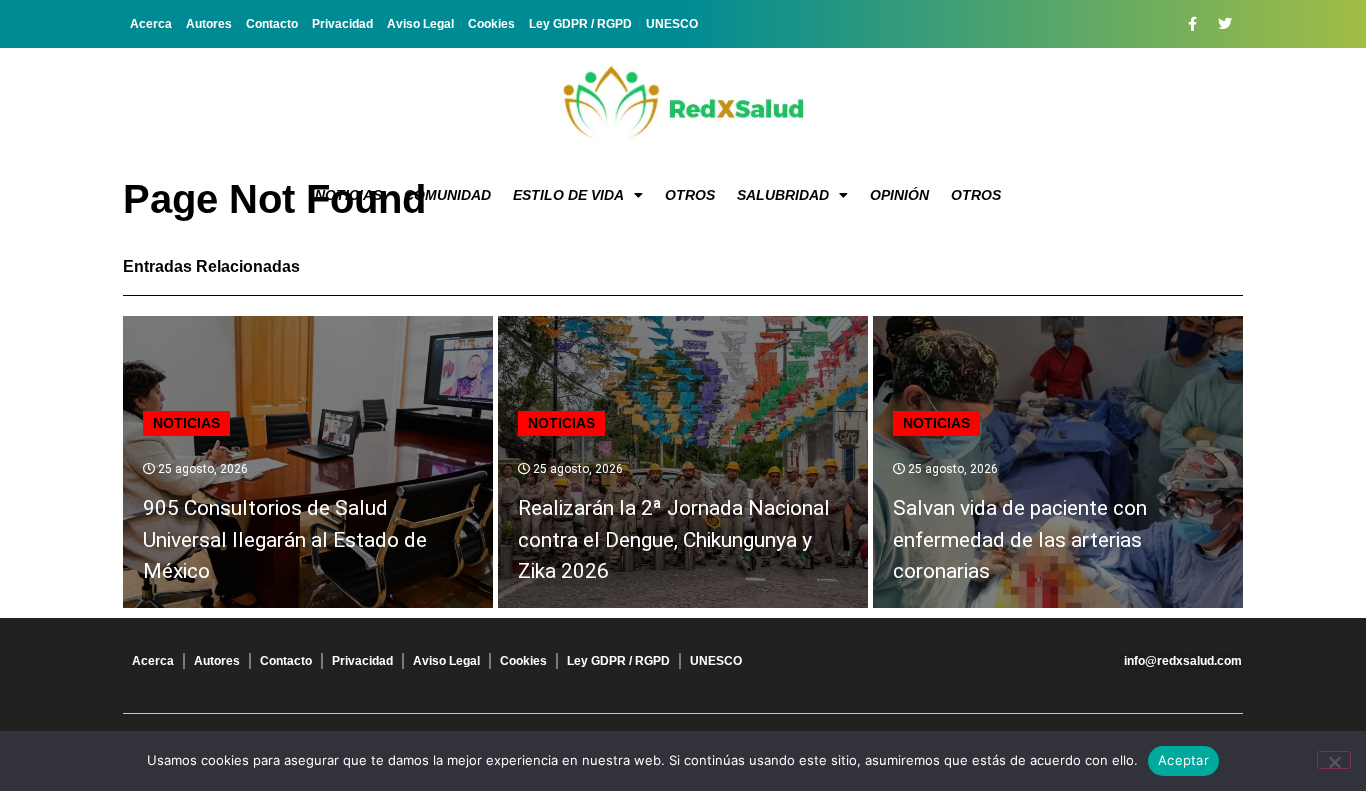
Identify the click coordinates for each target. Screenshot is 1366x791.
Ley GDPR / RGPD (580, 24)
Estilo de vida (568, 195)
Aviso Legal (420, 24)
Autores (209, 24)
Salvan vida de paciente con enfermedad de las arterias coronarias (1020, 539)
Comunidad (447, 195)
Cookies (491, 24)
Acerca (151, 24)
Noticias (348, 195)
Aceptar (1183, 760)
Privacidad (342, 24)
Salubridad (783, 195)
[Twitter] (1225, 24)
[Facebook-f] (1192, 24)
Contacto (272, 24)
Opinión (899, 195)
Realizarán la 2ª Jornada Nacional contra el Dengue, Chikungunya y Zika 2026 (674, 539)
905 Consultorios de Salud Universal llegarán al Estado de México (285, 539)
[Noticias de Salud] (683, 105)
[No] (1334, 760)
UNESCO (672, 24)
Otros (690, 195)
